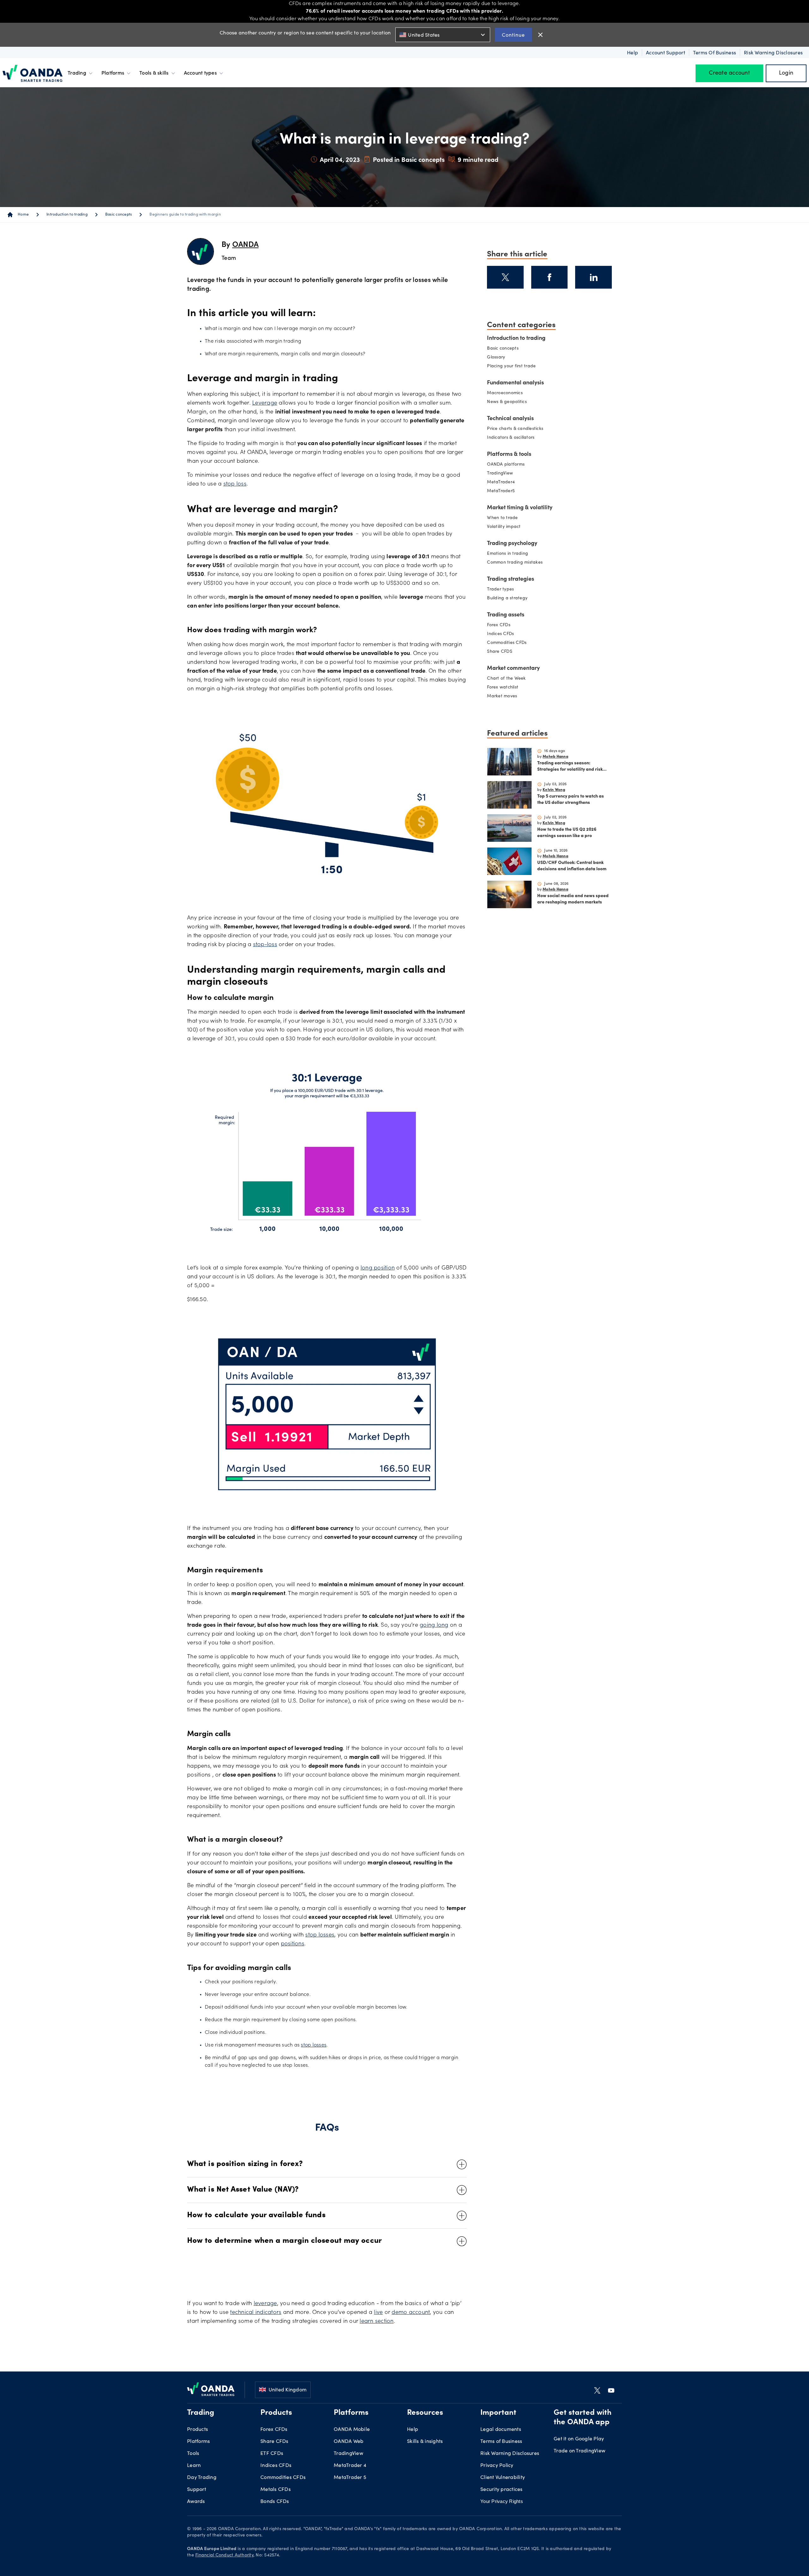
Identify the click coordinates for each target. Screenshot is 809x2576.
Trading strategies (511, 579)
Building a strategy (507, 598)
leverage (265, 2304)
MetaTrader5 (501, 491)
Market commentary (513, 669)
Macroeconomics (505, 393)
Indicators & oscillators (511, 438)
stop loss (235, 484)
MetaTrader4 (501, 482)
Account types (200, 73)
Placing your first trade (511, 366)
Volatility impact (504, 527)
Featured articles (517, 732)
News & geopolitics (507, 402)
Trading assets (506, 615)
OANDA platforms (506, 465)
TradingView (500, 474)
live (378, 2313)
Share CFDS (500, 652)
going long (434, 1625)
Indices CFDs (500, 634)
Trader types (500, 590)
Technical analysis (510, 419)
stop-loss (265, 945)
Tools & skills (154, 73)
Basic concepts (119, 215)
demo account (411, 2313)
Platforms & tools (509, 455)
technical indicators (256, 2313)
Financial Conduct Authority (224, 2555)
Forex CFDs (499, 625)
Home (23, 215)
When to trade (502, 518)
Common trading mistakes (515, 563)
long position (378, 1268)
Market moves (502, 696)
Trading (77, 73)
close (540, 35)
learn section (377, 2322)
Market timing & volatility (520, 508)
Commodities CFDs (507, 643)
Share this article (517, 253)
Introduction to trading (67, 215)
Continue (513, 35)
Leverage (265, 403)
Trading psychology (512, 544)
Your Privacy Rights (502, 2501)
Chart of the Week (506, 679)
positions (293, 1944)
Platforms (113, 73)
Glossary (496, 358)
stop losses (320, 1935)
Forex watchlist (503, 688)
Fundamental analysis (515, 383)
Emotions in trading (508, 554)
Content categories (521, 324)
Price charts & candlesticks (515, 429)
